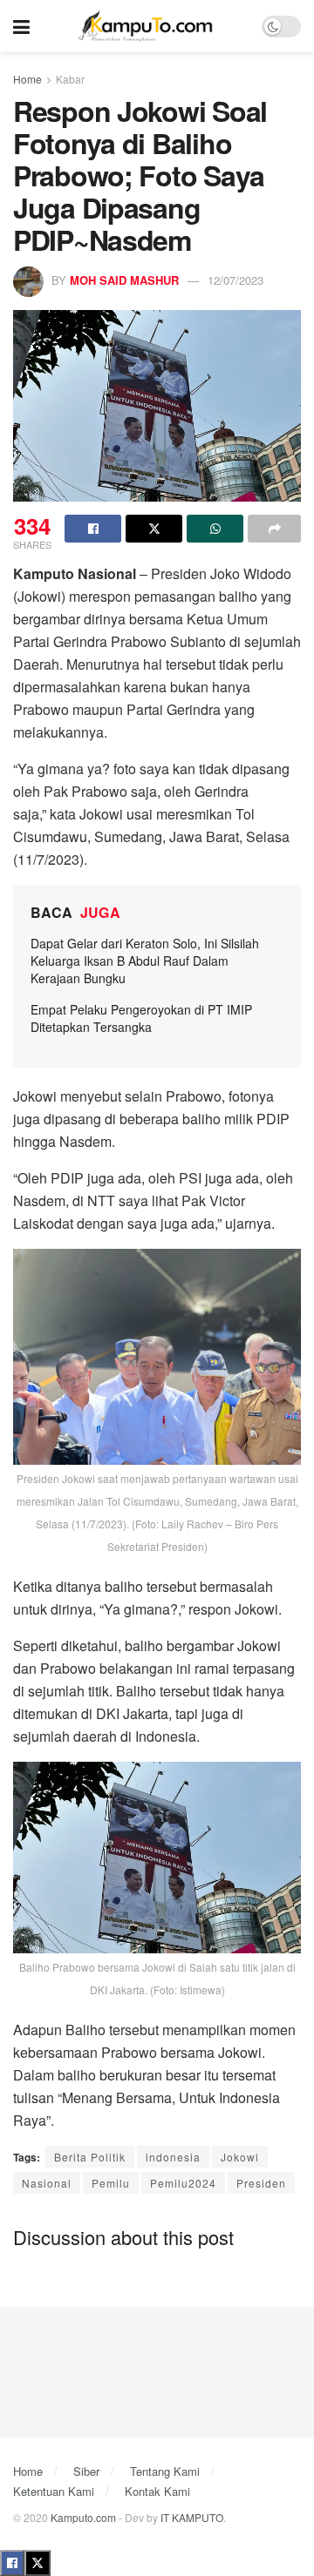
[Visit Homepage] (146, 26)
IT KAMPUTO (192, 2517)
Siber (86, 2471)
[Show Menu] (21, 26)
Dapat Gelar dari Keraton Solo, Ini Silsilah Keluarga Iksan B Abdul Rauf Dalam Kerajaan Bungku (145, 960)
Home (27, 79)
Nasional (47, 2183)
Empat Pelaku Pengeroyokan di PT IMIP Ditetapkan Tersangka (141, 1018)
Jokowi (240, 2157)
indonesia (173, 2157)
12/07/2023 (235, 280)
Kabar (70, 79)
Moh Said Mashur (124, 280)
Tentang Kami (165, 2471)
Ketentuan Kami (54, 2491)
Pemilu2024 (183, 2183)
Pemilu (111, 2183)
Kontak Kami (157, 2491)
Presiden (261, 2183)
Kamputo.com (83, 2517)
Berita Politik (90, 2157)
